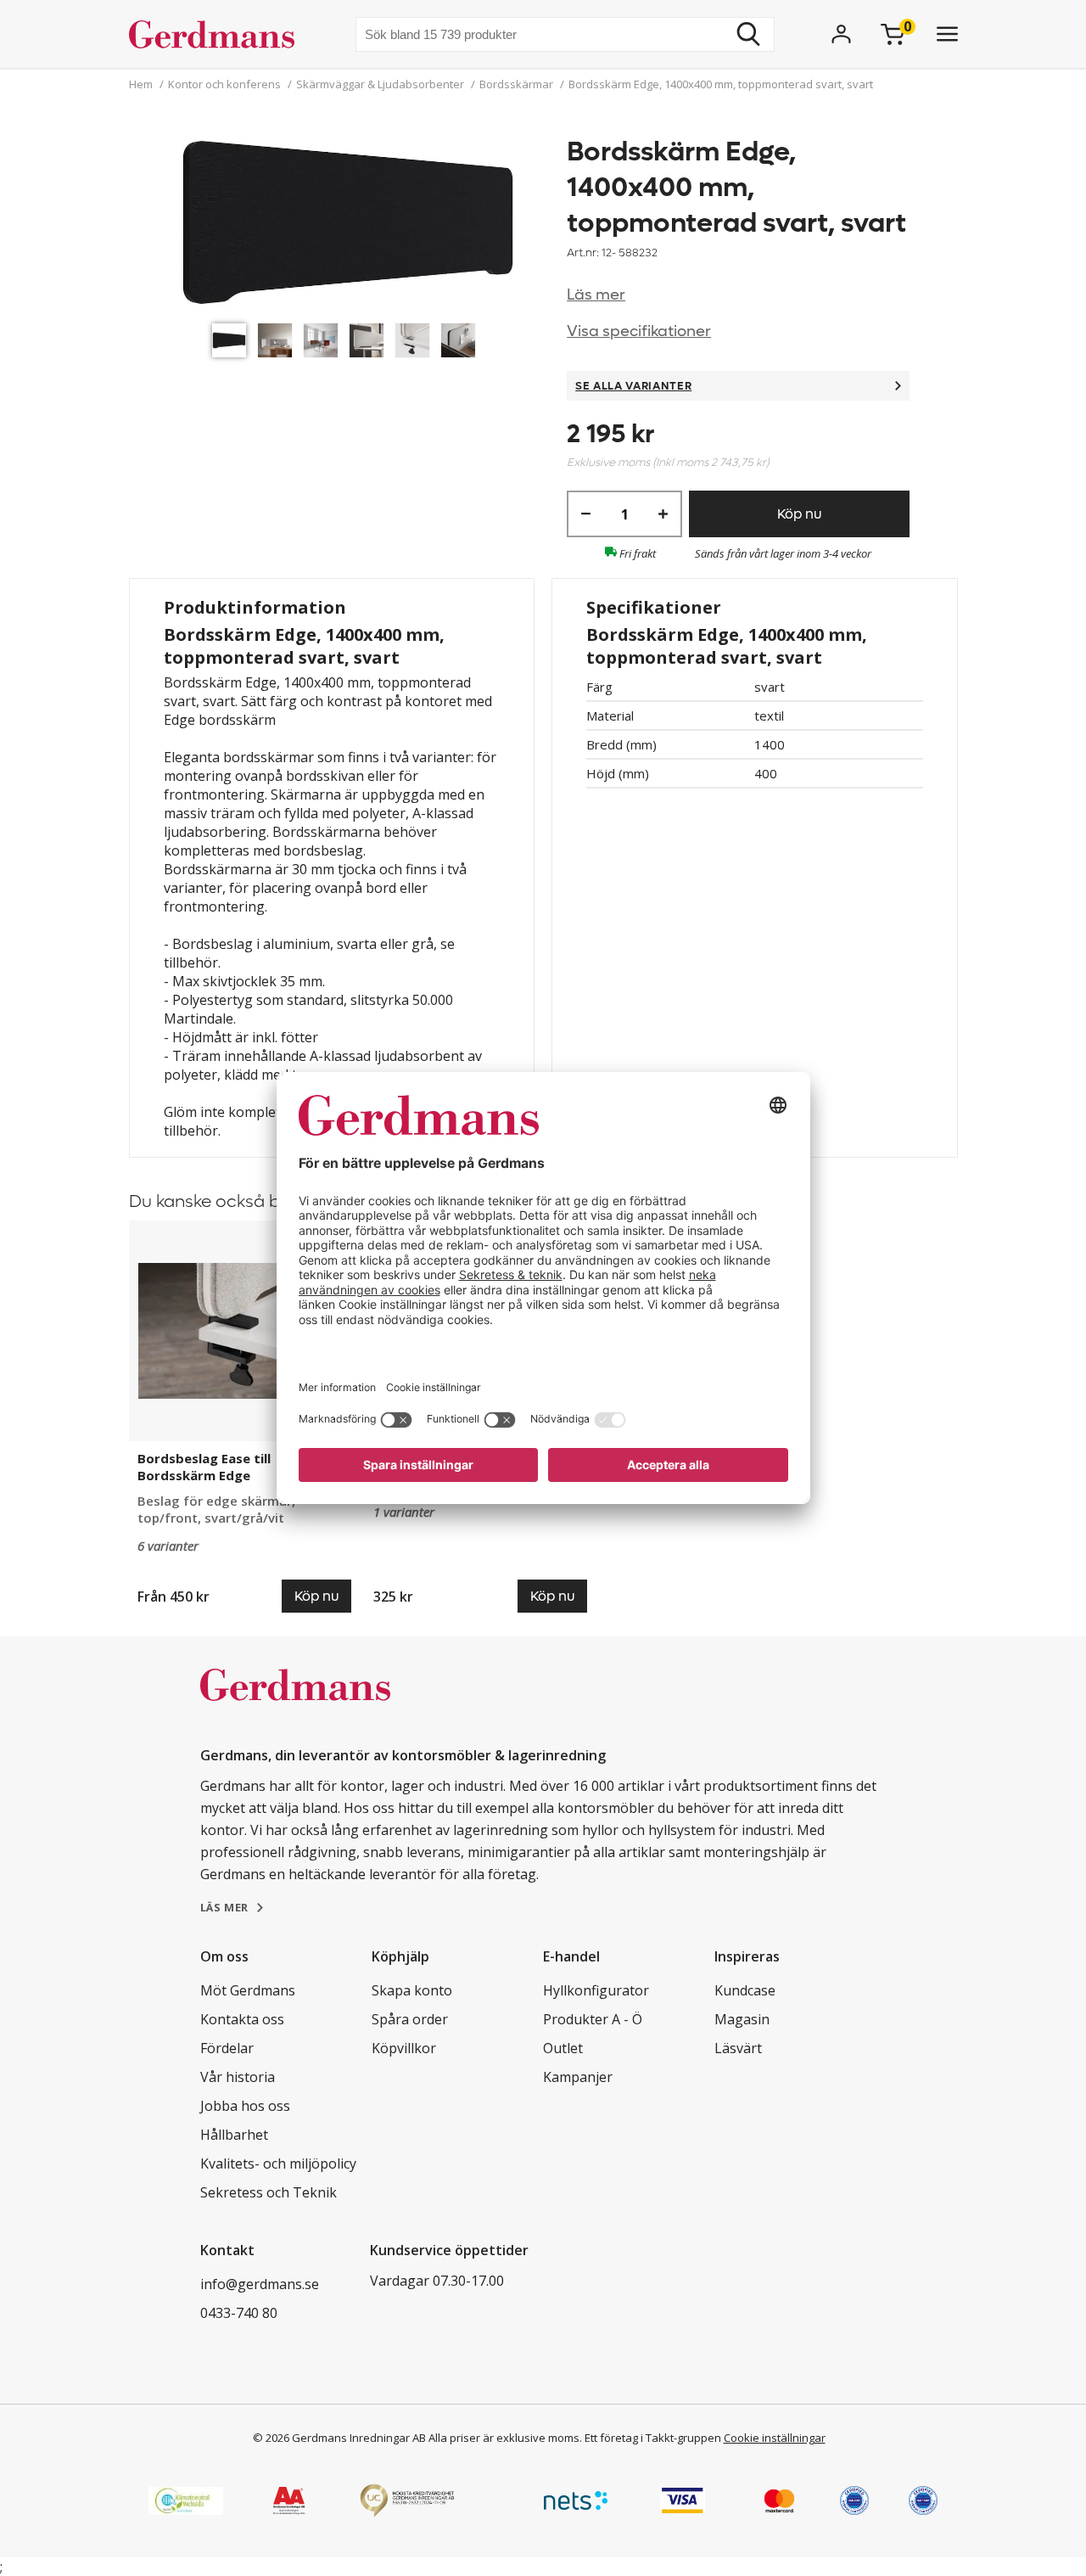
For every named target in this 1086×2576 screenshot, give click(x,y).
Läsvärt (738, 2048)
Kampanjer (578, 2077)
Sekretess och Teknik (269, 2192)
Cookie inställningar (775, 2438)
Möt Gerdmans (248, 1990)
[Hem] (218, 34)
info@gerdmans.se (260, 2284)
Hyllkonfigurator (596, 1990)
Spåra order (410, 2019)
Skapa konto (412, 1990)
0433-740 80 (239, 2313)
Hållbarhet (234, 2135)
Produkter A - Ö (593, 2019)
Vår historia (238, 2077)
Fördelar (227, 2048)
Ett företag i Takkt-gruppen (653, 2438)
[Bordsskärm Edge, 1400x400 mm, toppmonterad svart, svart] (348, 224)
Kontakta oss (242, 2019)
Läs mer (596, 295)
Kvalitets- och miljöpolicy (278, 2164)
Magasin (742, 2019)
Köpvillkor (404, 2048)
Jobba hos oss (245, 2106)
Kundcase (745, 1990)
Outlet (563, 2048)
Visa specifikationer (639, 331)
